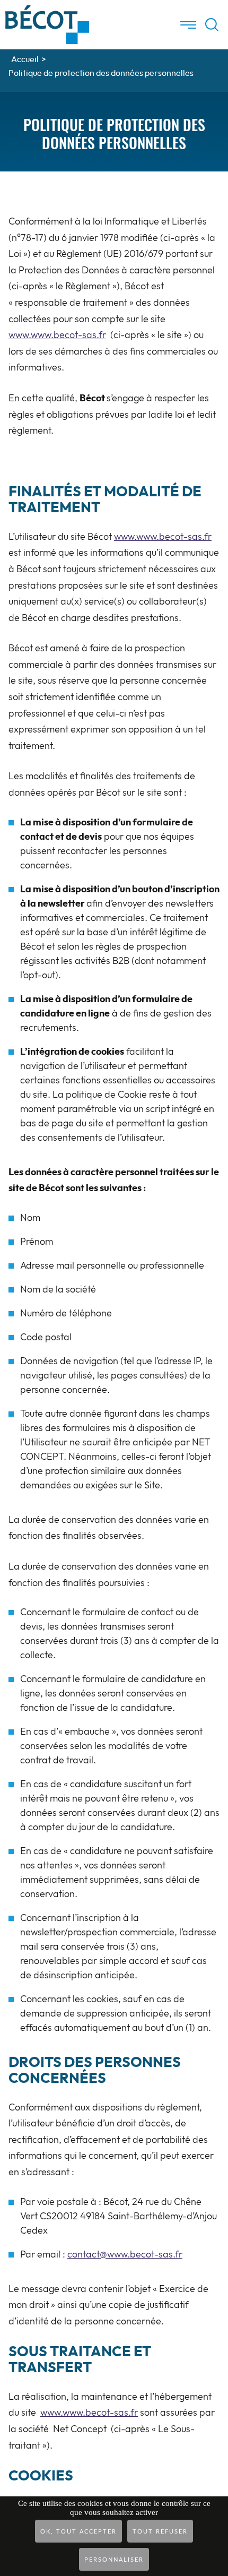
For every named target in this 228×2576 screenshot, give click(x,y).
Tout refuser (160, 2532)
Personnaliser (114, 2560)
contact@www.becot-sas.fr (125, 2255)
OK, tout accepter (78, 2532)
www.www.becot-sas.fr (57, 335)
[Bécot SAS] (47, 10)
